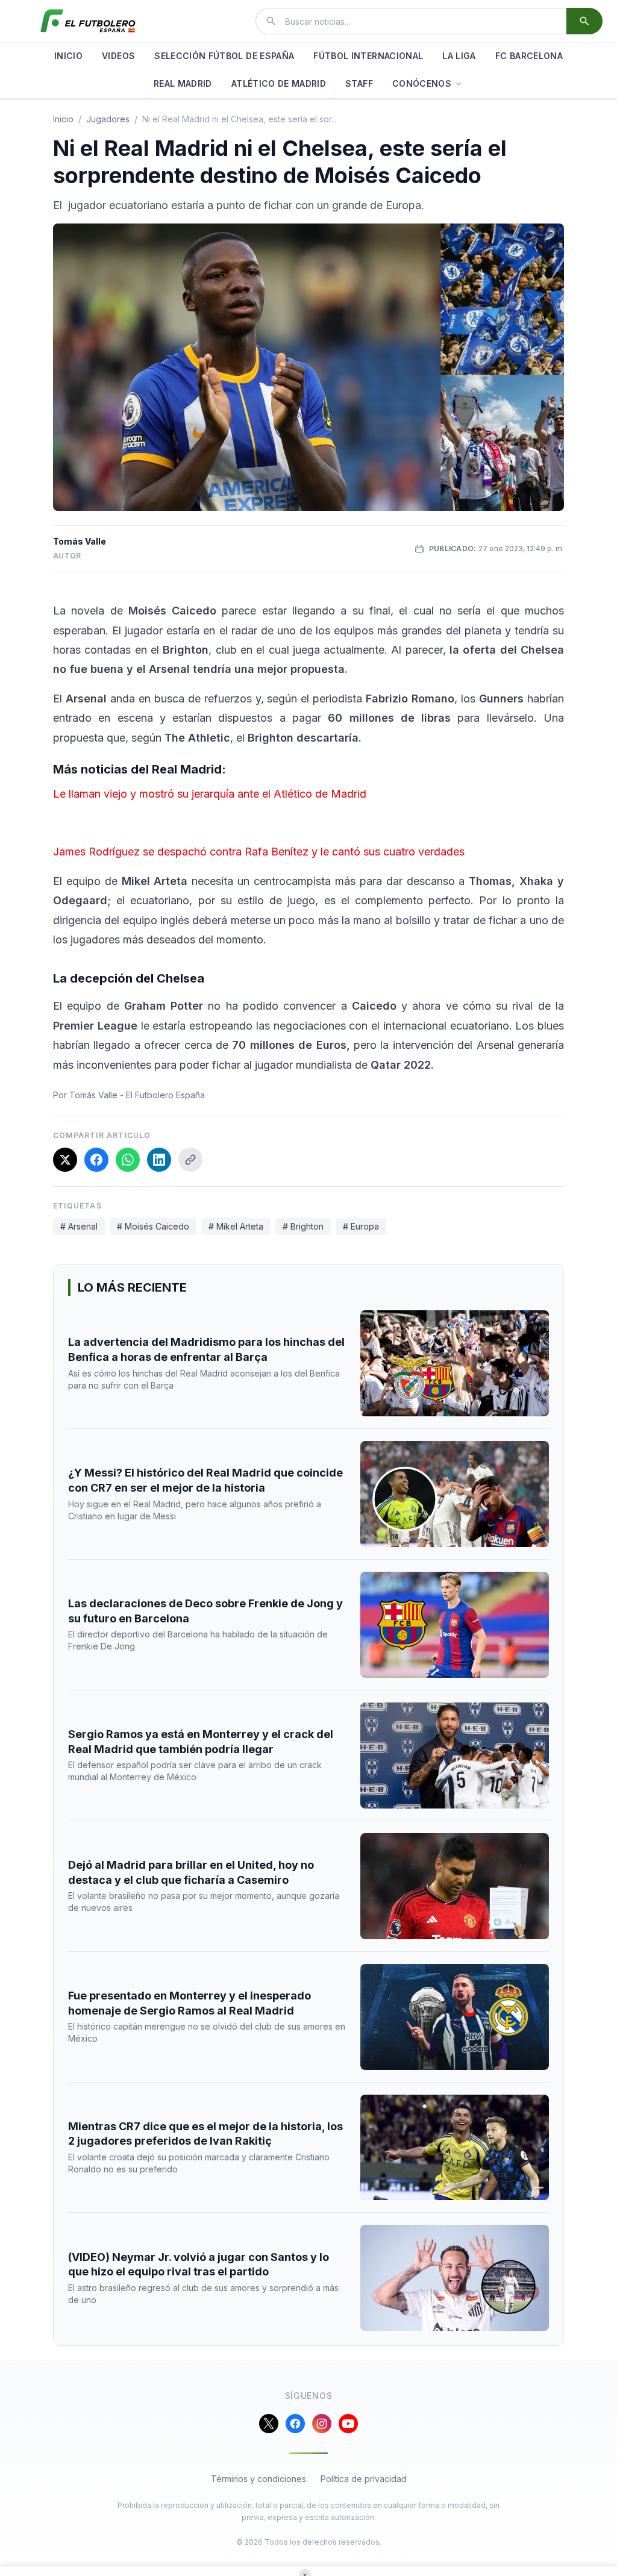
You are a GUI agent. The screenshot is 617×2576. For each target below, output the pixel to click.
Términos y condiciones (258, 2479)
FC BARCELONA (529, 56)
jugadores (108, 119)
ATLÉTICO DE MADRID (279, 83)
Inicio (63, 119)
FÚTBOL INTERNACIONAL (368, 56)
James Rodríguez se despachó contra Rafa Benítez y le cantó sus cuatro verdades (259, 852)
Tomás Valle (80, 541)
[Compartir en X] (65, 1160)
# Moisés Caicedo (153, 1226)
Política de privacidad (364, 2479)
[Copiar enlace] (190, 1160)
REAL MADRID (183, 83)
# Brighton (303, 1226)
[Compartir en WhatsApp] (128, 1160)
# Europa (361, 1226)
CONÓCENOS (422, 83)
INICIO (68, 56)
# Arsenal (79, 1226)
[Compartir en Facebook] (96, 1160)
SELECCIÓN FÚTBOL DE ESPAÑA (224, 56)
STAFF (359, 83)
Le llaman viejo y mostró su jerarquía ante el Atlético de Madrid (210, 794)
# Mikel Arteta (236, 1226)
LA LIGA (459, 56)
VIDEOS (118, 56)
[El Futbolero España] (88, 21)
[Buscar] (584, 21)
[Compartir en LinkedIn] (159, 1160)
